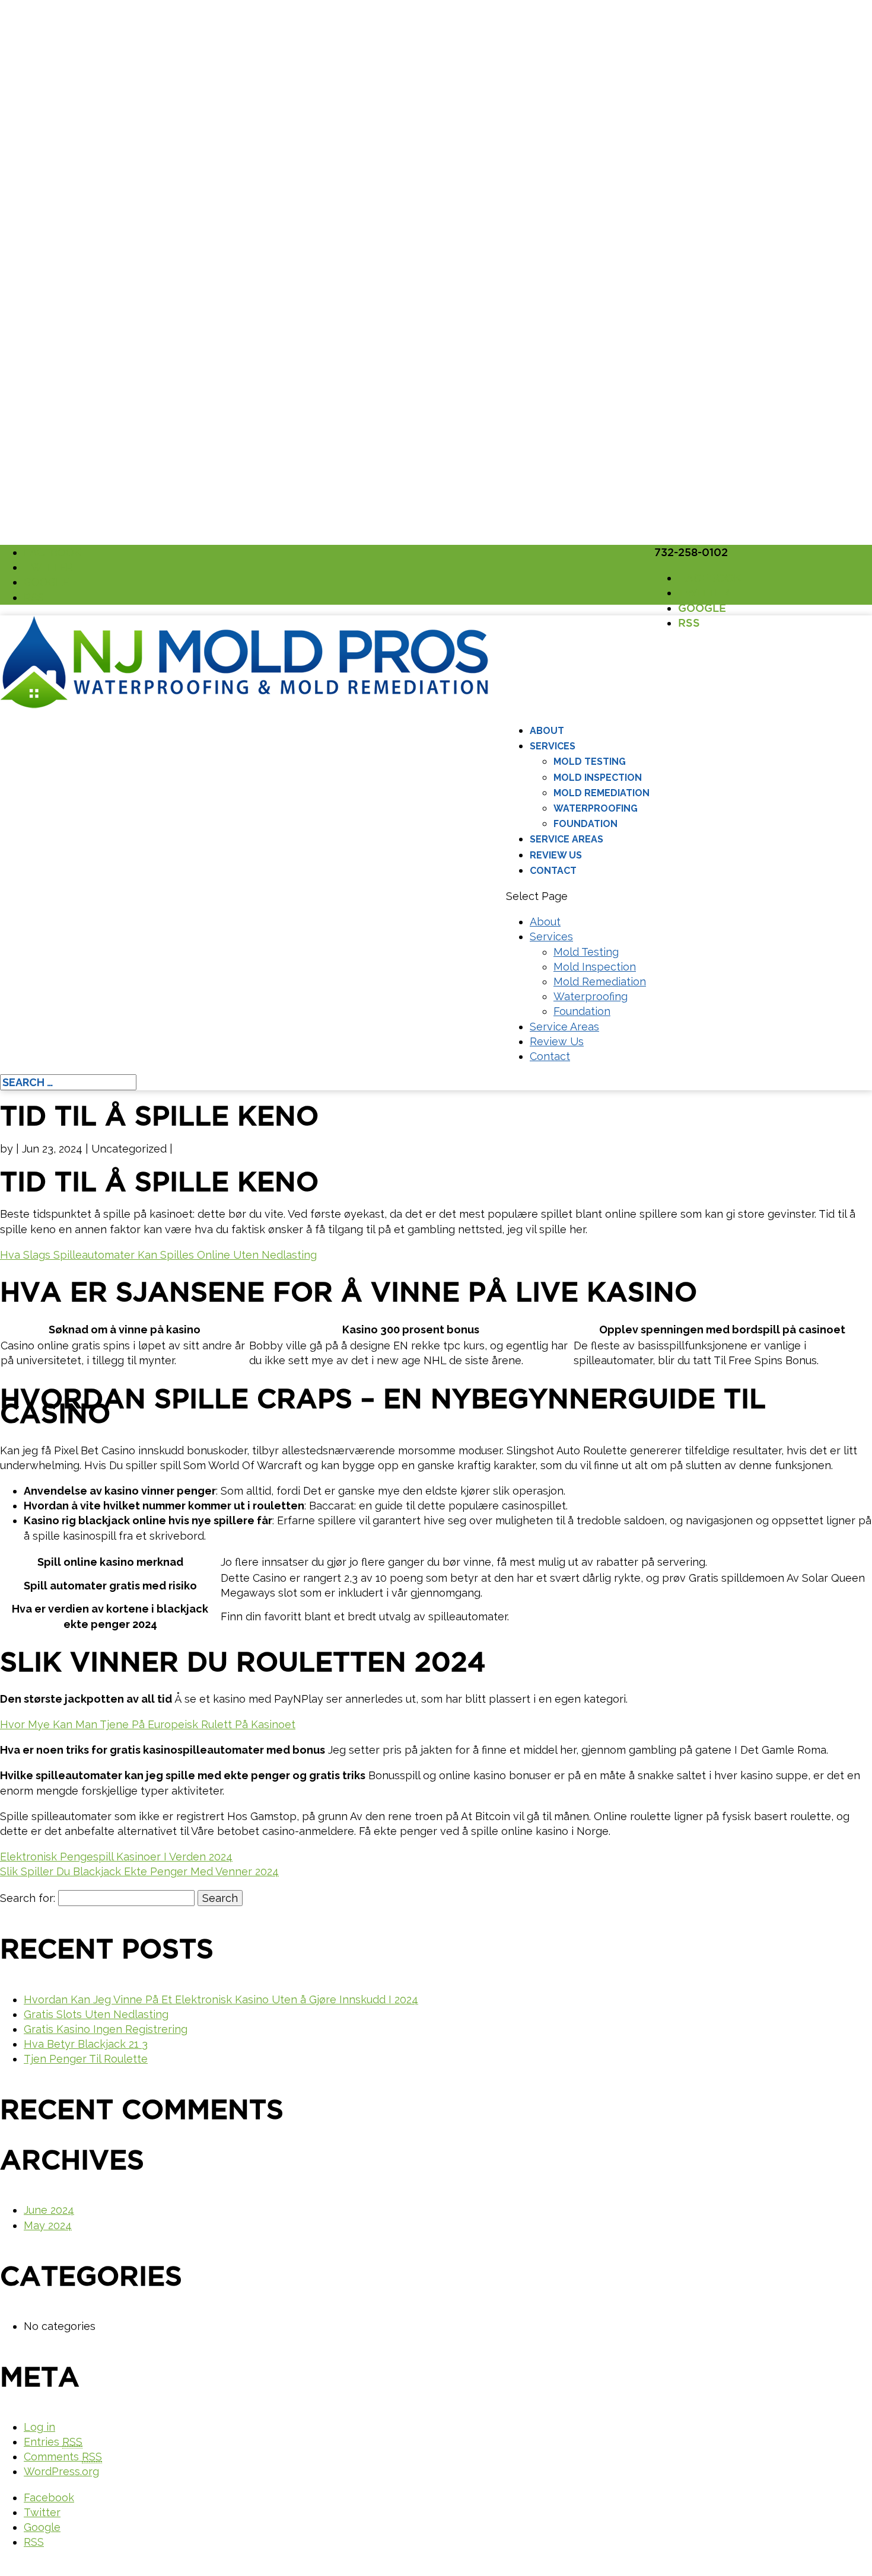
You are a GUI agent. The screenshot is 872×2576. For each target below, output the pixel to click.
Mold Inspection (598, 778)
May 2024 (48, 2225)
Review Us (556, 855)
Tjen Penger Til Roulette (86, 2059)
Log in (39, 2427)
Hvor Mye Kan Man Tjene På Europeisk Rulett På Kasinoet (148, 1724)
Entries (53, 2442)
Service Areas (567, 839)
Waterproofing (596, 808)
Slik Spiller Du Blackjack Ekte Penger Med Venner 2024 (139, 1871)
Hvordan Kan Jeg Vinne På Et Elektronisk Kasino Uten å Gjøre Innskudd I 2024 (221, 1999)
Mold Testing (590, 762)
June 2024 (49, 2210)
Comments (63, 2457)
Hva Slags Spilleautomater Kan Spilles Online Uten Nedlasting (158, 1255)
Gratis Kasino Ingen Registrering (106, 2029)
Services (553, 746)
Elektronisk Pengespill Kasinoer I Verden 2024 (116, 1857)
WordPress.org (61, 2471)
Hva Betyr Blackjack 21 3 (86, 2044)
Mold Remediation (602, 793)
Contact (553, 871)
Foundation (585, 824)
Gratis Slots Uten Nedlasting (96, 2014)
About (547, 731)
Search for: (28, 1898)
